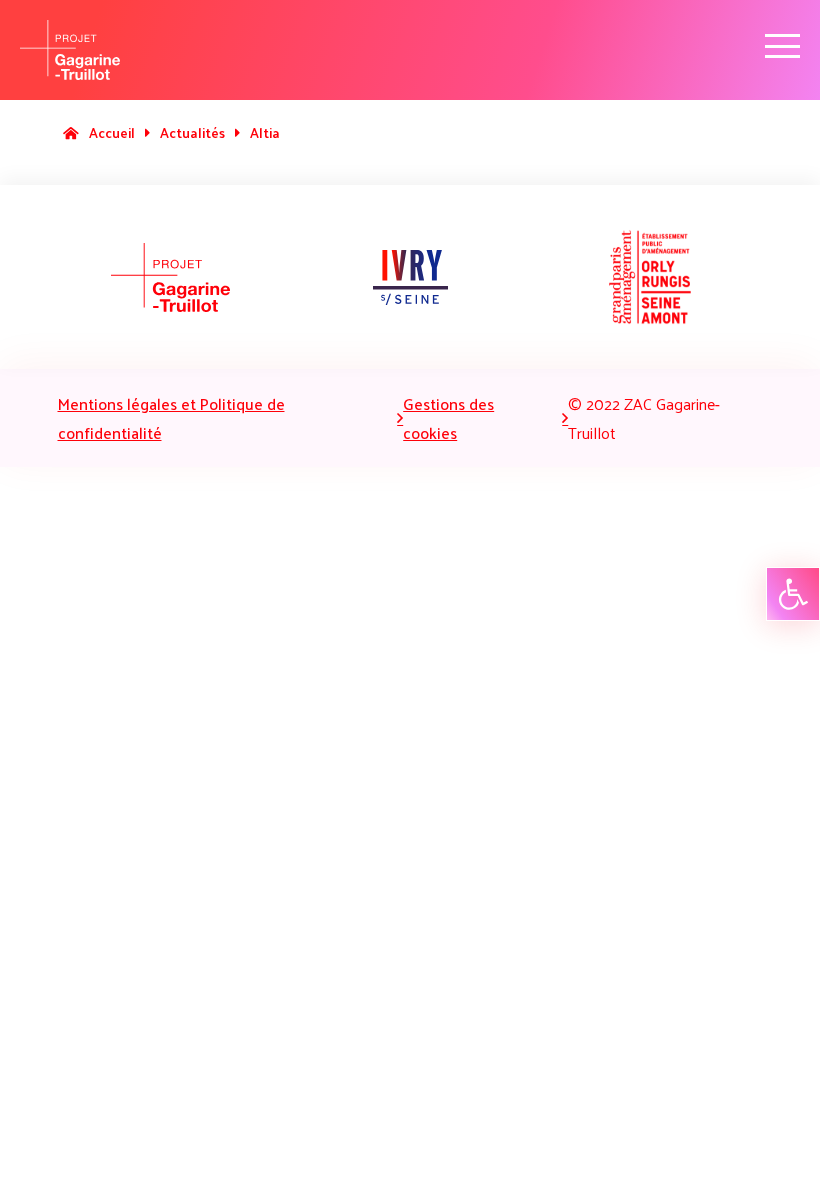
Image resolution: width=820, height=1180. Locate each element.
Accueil (112, 132)
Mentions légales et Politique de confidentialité (171, 418)
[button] (793, 594)
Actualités (192, 132)
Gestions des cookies (448, 418)
